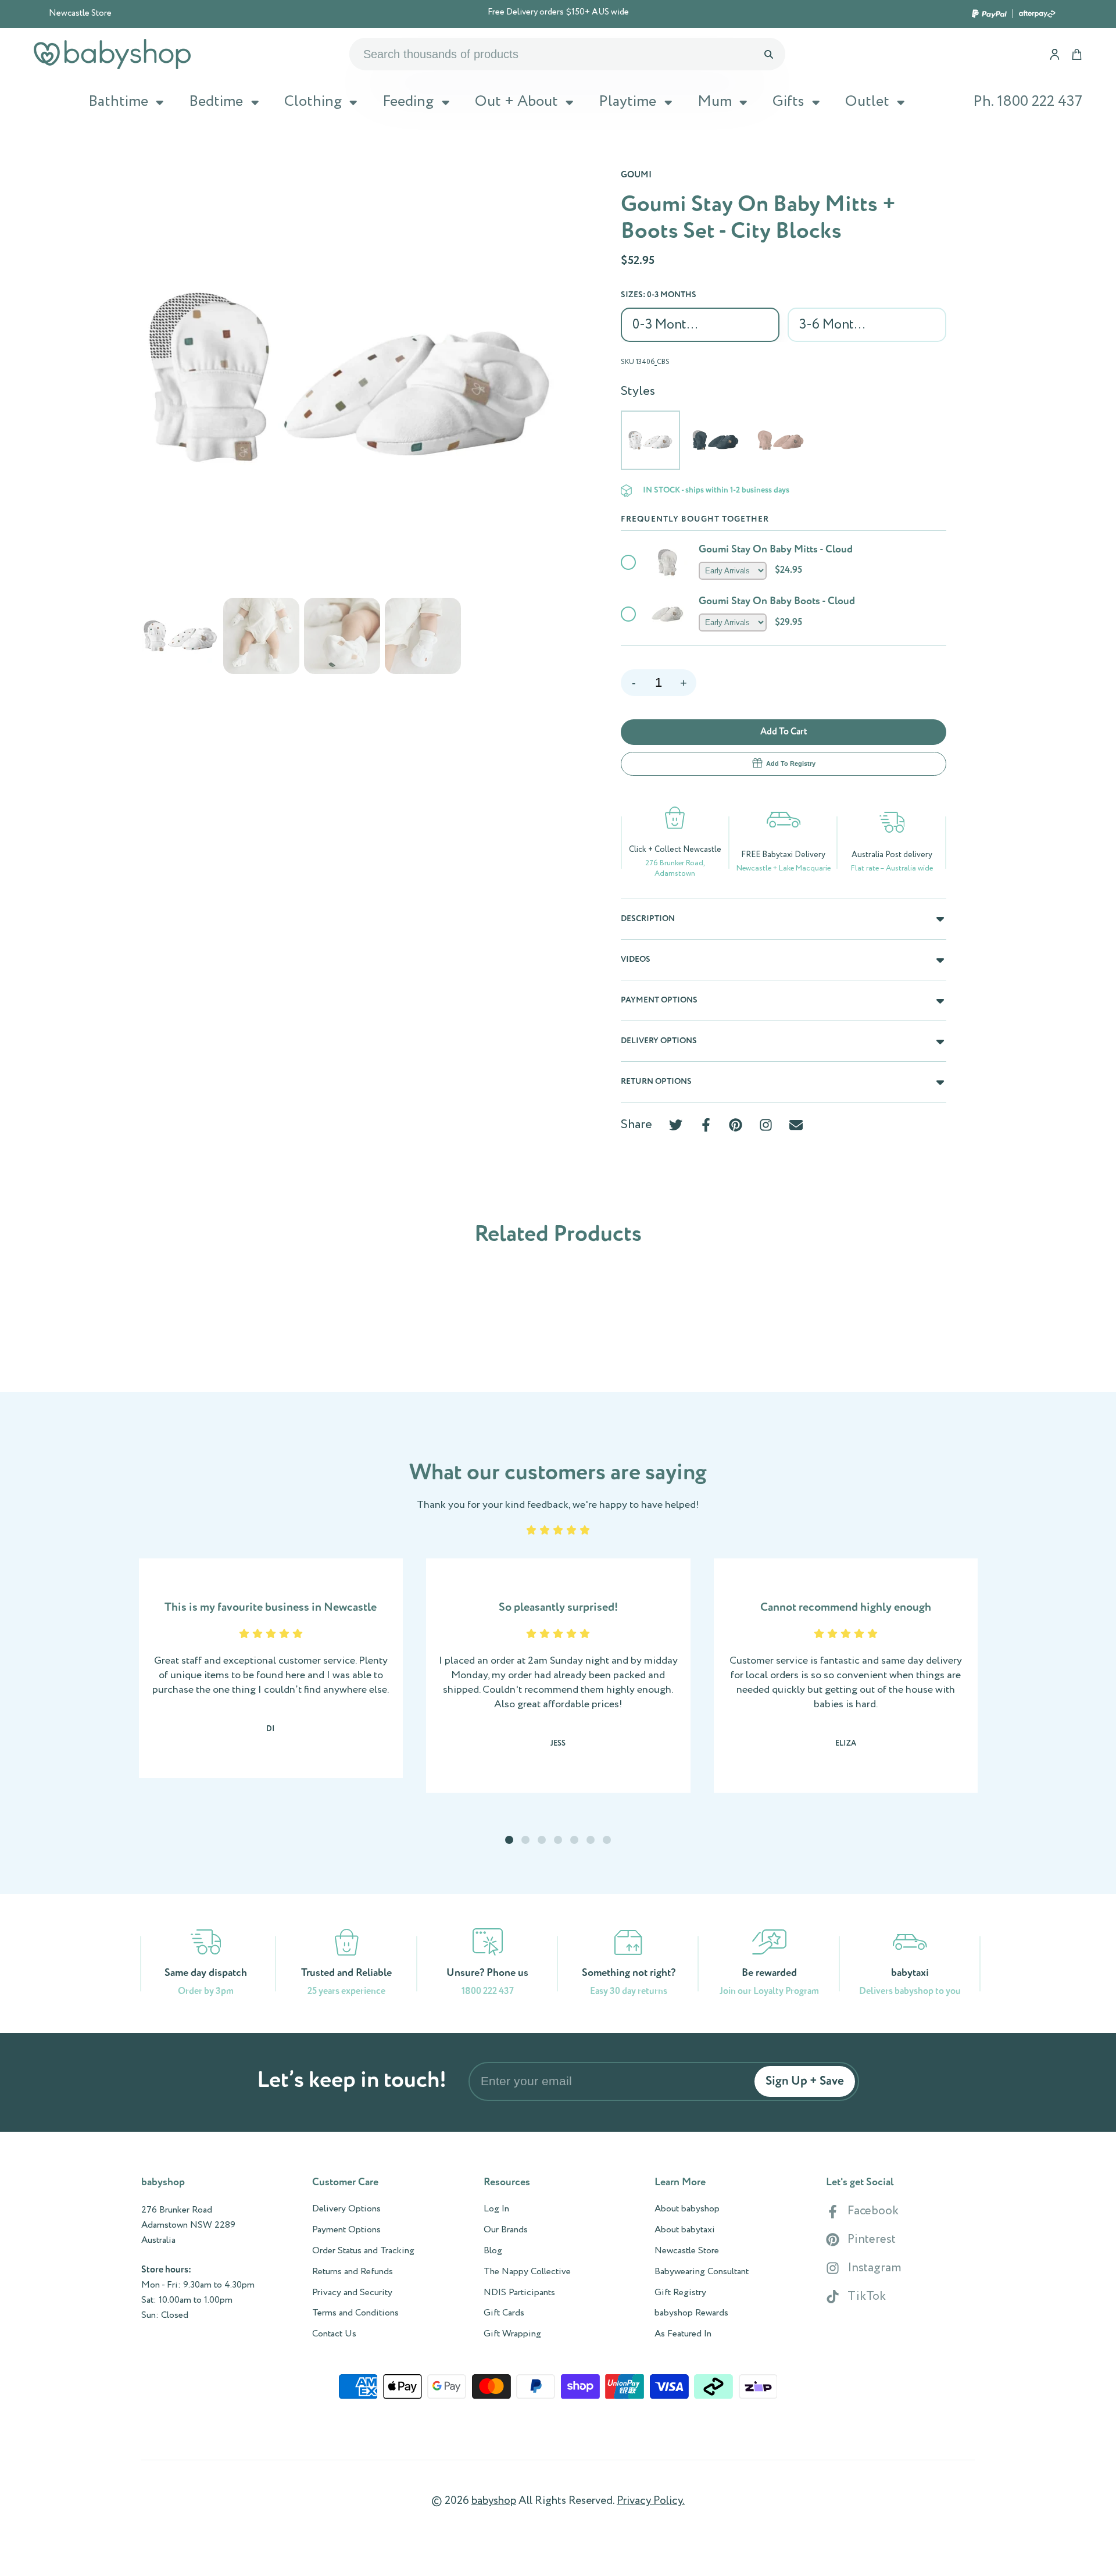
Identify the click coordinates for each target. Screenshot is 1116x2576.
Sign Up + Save (805, 2081)
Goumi (636, 175)
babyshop (494, 2501)
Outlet (867, 102)
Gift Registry (680, 2293)
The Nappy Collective (527, 2272)
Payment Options (346, 2230)
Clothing (313, 102)
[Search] (768, 54)
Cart (1077, 54)
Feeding (408, 102)
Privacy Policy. (651, 2501)
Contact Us (334, 2334)
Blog (493, 2251)
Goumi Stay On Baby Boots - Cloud (777, 601)
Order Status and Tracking (363, 2251)
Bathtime (118, 102)
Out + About (516, 102)
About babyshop (687, 2209)
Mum (715, 102)
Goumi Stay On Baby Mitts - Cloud (776, 550)
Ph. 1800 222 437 (1028, 102)
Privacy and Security (352, 2293)
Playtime (627, 102)
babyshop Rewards (691, 2313)
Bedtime (216, 102)
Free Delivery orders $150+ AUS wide (558, 13)
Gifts (788, 102)
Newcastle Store (80, 13)
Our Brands (506, 2230)
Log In (496, 2209)
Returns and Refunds (353, 2272)
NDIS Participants (519, 2293)
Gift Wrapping (512, 2334)
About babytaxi (685, 2230)
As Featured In (683, 2334)
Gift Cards (504, 2313)
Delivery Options (346, 2209)
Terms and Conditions (355, 2313)
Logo (112, 54)
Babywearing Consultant (702, 2272)
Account (1055, 54)
